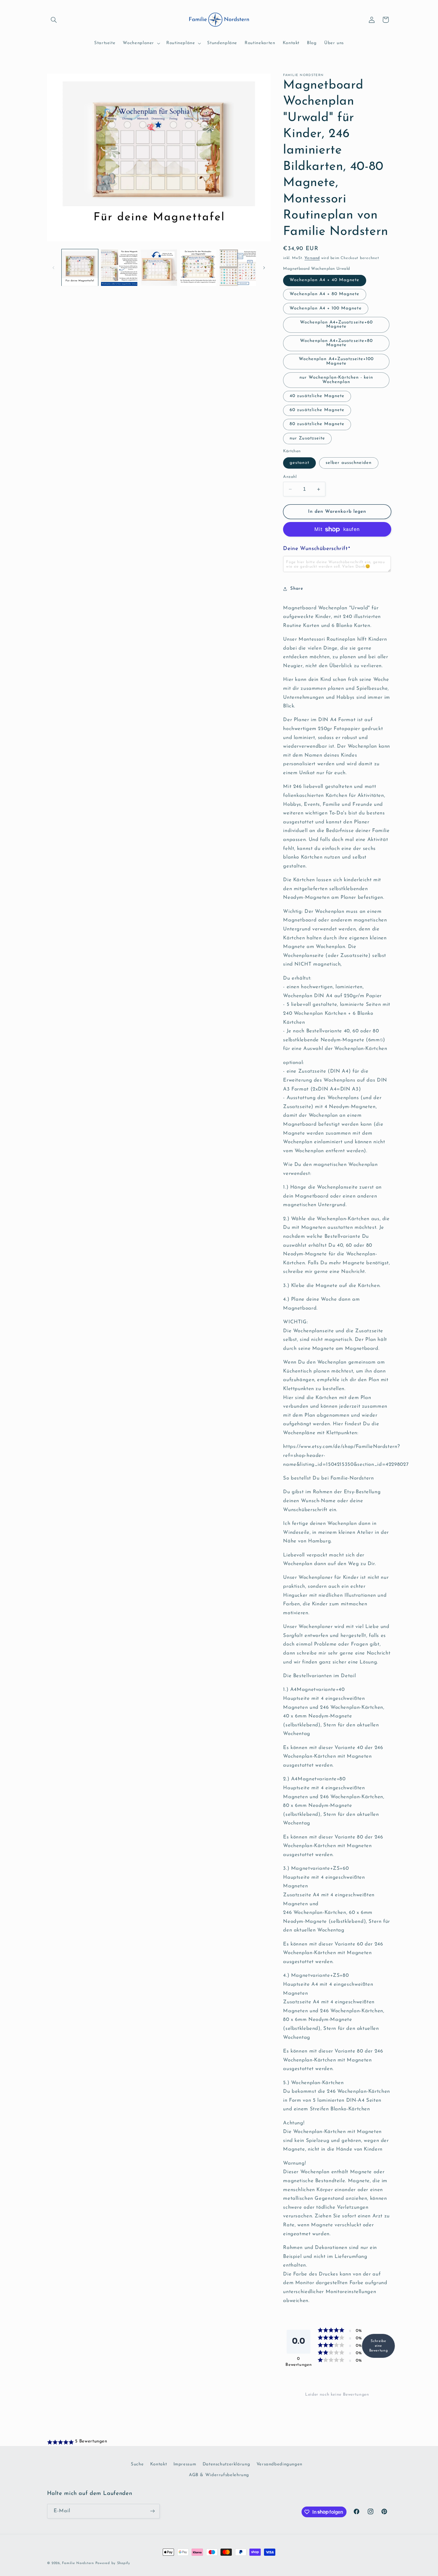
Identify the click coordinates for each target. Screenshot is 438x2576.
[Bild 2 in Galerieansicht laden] (119, 268)
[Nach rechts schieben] (264, 268)
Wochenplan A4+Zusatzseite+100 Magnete (336, 362)
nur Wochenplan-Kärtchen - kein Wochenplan (336, 380)
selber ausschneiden (349, 463)
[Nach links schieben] (54, 268)
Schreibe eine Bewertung (379, 2346)
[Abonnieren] (152, 2511)
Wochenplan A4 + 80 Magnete (324, 294)
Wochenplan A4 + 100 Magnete (326, 308)
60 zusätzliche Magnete (317, 410)
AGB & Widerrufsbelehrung (219, 2475)
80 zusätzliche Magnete (317, 424)
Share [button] (297, 589)
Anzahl (290, 477)
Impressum (185, 2464)
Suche (137, 2464)
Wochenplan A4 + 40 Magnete (324, 280)
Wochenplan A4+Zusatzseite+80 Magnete (336, 343)
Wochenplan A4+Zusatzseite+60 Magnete (336, 325)
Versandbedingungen (279, 2464)
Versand (312, 258)
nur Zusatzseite (307, 438)
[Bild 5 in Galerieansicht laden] (238, 268)
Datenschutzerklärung (226, 2464)
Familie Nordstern (78, 2563)
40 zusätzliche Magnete (317, 396)
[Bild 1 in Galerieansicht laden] (80, 268)
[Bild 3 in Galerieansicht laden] (159, 268)
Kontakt (159, 2464)
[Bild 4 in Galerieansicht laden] (198, 268)
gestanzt (299, 463)
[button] (54, 20)
